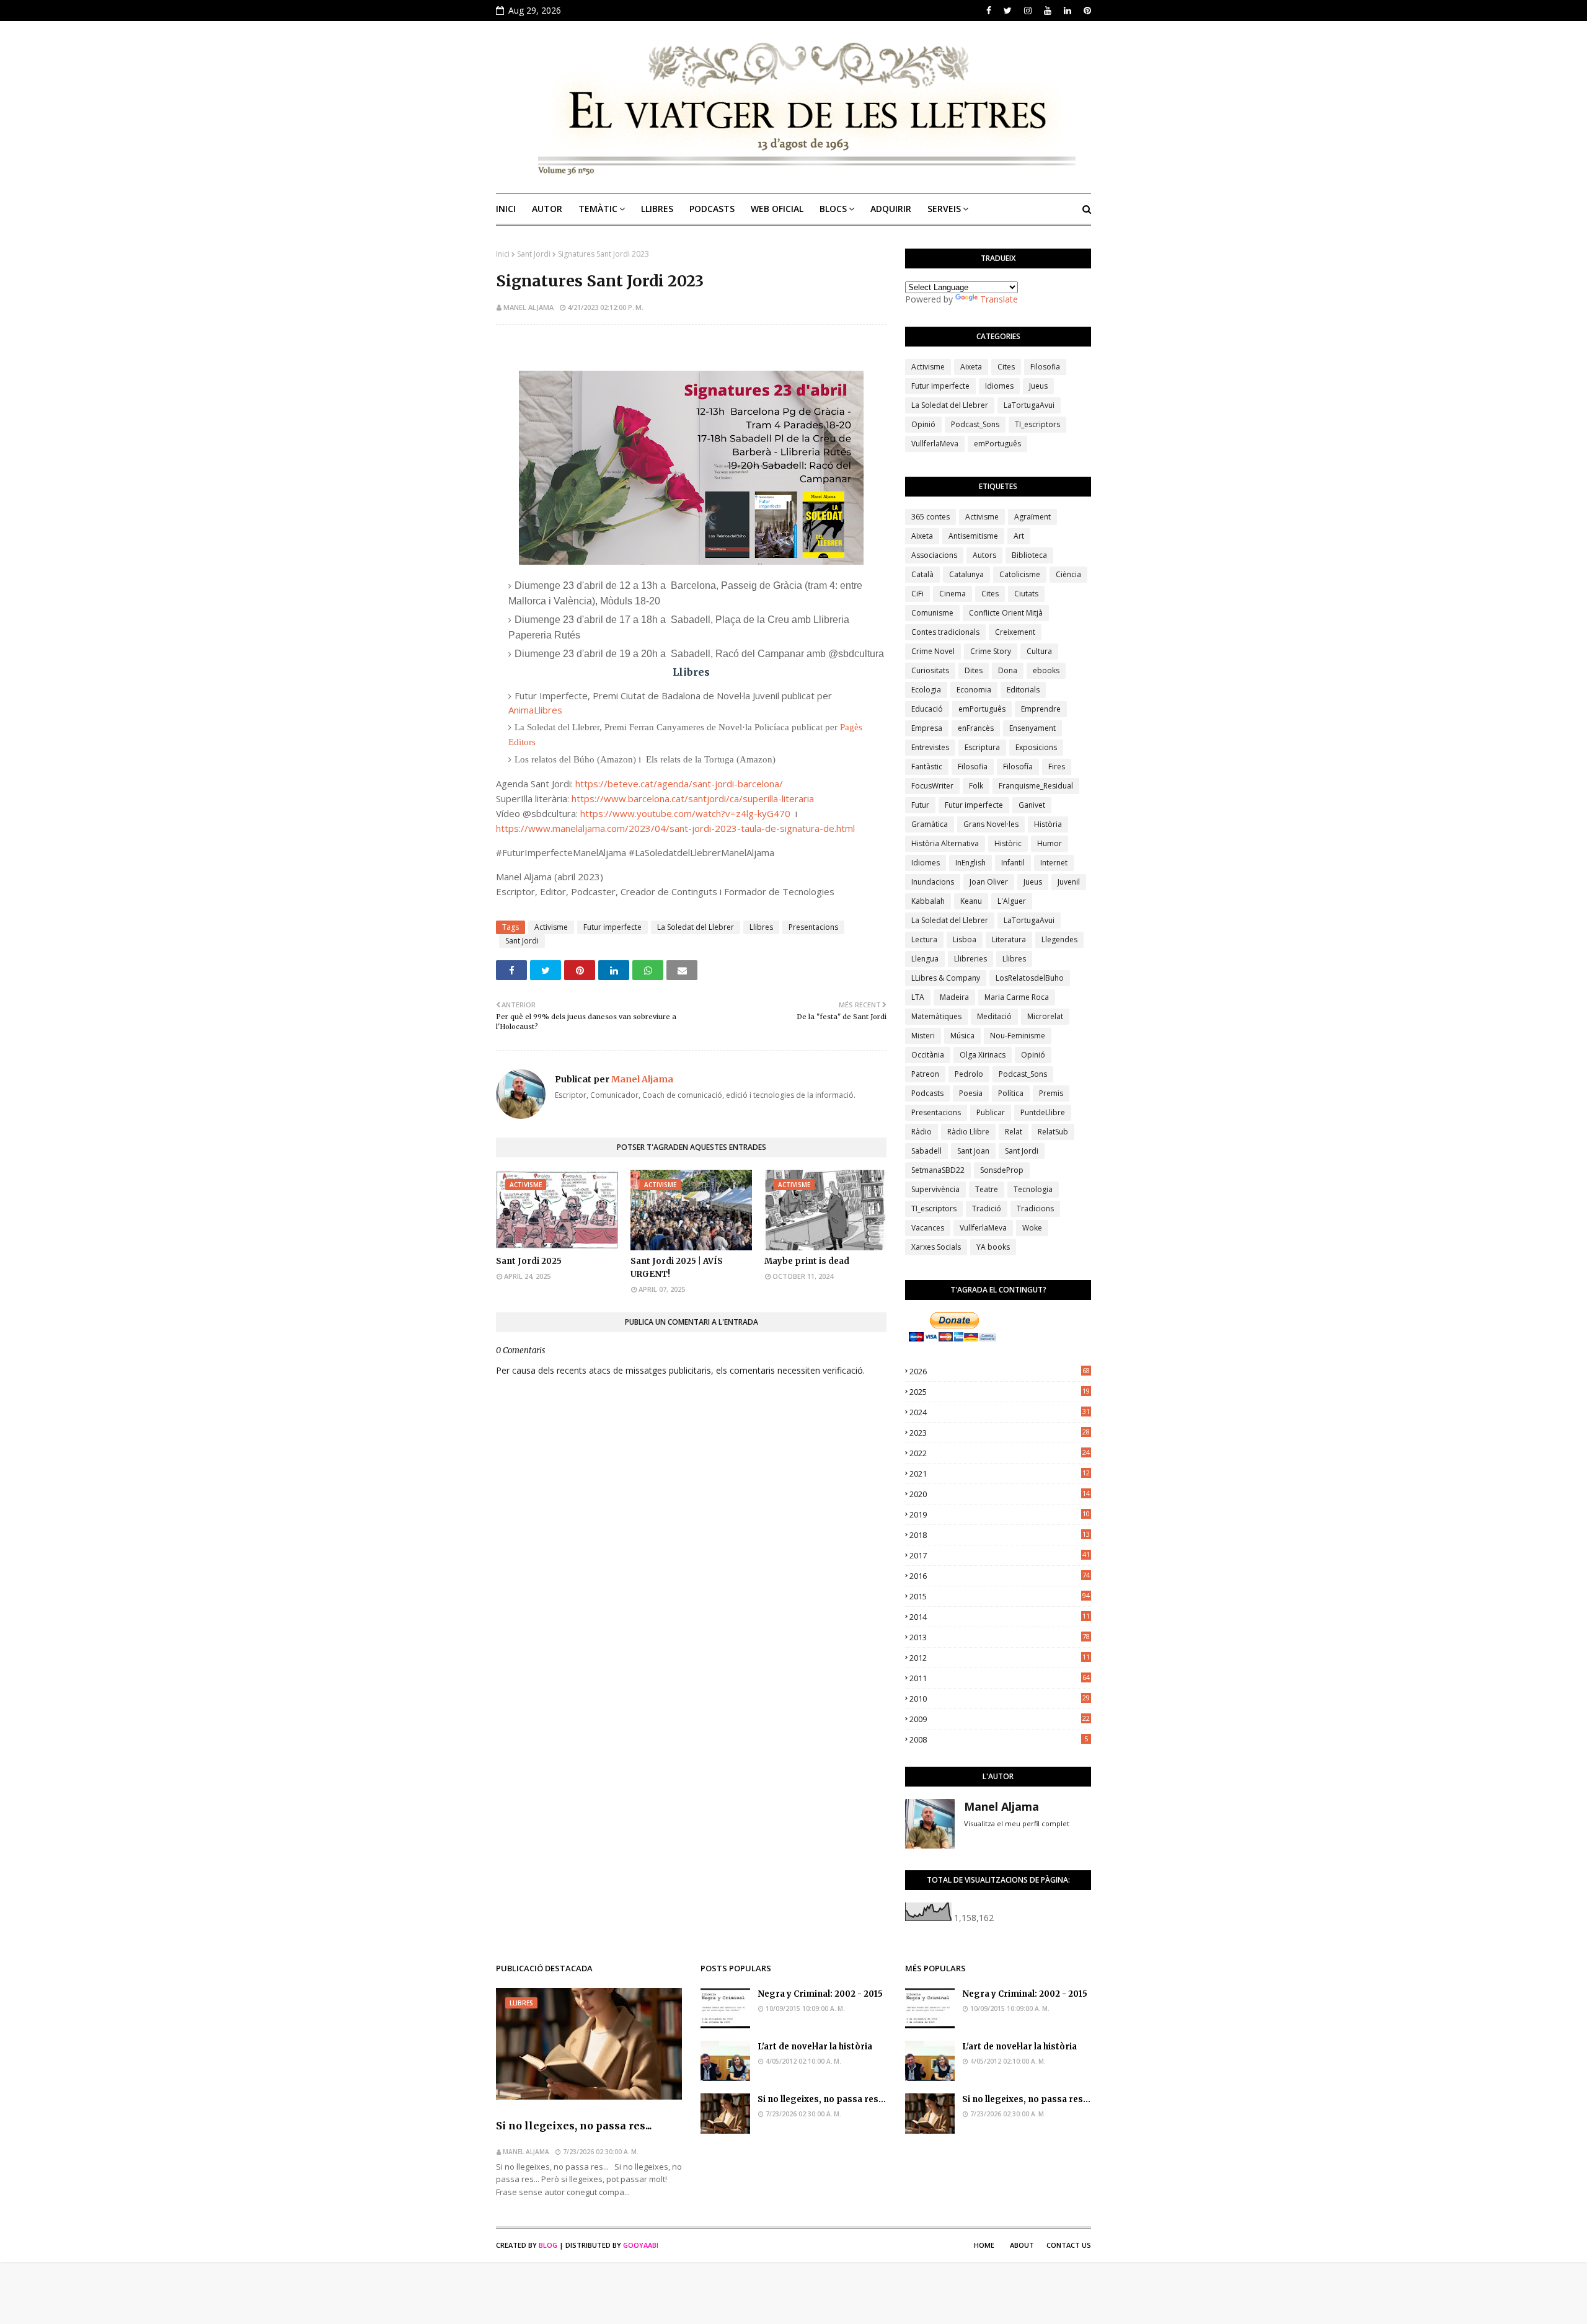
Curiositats (930, 670)
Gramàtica (930, 824)
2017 (1000, 1555)
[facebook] (989, 11)
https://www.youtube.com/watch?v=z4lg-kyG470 (685, 813)
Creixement (1015, 632)
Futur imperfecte (612, 927)
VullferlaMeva (935, 444)
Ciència (1068, 574)
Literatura (1009, 939)
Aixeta (971, 367)
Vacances (928, 1228)
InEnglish (970, 863)
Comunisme (932, 613)
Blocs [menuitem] (833, 209)
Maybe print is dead (807, 1261)
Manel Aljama (528, 307)
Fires (1057, 767)
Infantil (1013, 863)
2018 (1000, 1535)
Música (962, 1036)
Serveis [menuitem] (944, 209)
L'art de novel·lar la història (815, 2047)
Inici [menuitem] (506, 209)
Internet (1054, 863)
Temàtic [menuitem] (598, 209)
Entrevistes (930, 747)
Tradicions (1035, 1208)
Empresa (927, 728)
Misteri (923, 1036)
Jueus (1038, 386)
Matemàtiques (936, 1016)
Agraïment (1032, 517)
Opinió (923, 424)
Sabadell (926, 1151)
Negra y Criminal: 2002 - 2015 (820, 1994)
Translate (999, 299)
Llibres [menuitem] (657, 209)
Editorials (1023, 690)
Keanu (971, 901)
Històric (1008, 843)
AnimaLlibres (535, 710)
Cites (1006, 367)
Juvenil (1069, 882)
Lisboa (965, 939)
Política (1011, 1093)
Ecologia (926, 690)
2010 (1000, 1699)
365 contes (931, 517)
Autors (984, 555)
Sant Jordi (534, 254)
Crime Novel (933, 651)
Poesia (971, 1093)
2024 (1000, 1412)
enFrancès (976, 728)
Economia (974, 690)
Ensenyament (1032, 728)
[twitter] (1008, 11)
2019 (1000, 1514)
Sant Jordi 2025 (529, 1261)
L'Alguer (1012, 901)
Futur (920, 805)
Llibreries (970, 959)
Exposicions (1036, 747)
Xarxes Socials (936, 1247)
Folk (976, 786)
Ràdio (922, 1132)
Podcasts (927, 1093)
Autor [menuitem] (547, 209)
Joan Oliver (989, 882)
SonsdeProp (1002, 1170)
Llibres (761, 927)
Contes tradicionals (945, 632)
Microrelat (1045, 1016)
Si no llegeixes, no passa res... (574, 2126)
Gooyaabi (641, 2245)
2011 (1000, 1678)
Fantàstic (927, 767)
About (1022, 2245)
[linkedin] (1068, 11)
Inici (503, 254)
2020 (1000, 1494)
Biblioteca (1029, 555)
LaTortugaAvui (1029, 405)
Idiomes (999, 386)
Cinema (953, 594)
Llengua (925, 959)
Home (984, 2245)
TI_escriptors (1037, 424)
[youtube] (1048, 11)
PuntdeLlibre (1043, 1112)
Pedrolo (969, 1074)
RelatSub (1053, 1132)
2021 (1000, 1473)
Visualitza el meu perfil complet (1017, 1823)
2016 (1000, 1576)
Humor (1050, 843)
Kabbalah (928, 901)
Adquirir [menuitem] (891, 209)
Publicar (991, 1112)
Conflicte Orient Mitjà (1006, 613)
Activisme (551, 927)
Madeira (954, 997)
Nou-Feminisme (1018, 1036)
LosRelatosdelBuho (1030, 978)
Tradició (987, 1208)
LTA (918, 997)
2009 (1000, 1719)
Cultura (1039, 651)
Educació (927, 709)
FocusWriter (932, 786)
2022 (1000, 1453)
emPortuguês (997, 444)
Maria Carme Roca (1017, 997)
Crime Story (991, 651)
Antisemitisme (973, 536)
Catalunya (966, 574)
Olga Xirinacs (983, 1055)
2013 (1000, 1637)
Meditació (994, 1016)
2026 (1000, 1371)
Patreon (925, 1074)
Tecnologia (1033, 1189)
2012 (1000, 1658)
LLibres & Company (946, 978)
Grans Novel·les (991, 824)
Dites (974, 670)
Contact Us (1069, 2245)
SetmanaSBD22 (938, 1170)
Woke (1032, 1228)
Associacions (934, 555)
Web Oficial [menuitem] (777, 209)
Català (922, 574)
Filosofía (1018, 767)
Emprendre (1041, 709)
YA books (993, 1247)
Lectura (924, 939)
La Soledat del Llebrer (696, 927)
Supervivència (935, 1189)
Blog (548, 2245)
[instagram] (1028, 11)
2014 (1000, 1617)
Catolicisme (1020, 574)
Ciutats (1026, 594)
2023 (1000, 1433)
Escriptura (982, 747)
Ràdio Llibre (968, 1132)
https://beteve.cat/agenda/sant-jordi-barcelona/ (679, 784)
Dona (1008, 670)
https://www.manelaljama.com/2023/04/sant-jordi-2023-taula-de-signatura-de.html (675, 828)
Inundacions (933, 882)
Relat (1014, 1132)
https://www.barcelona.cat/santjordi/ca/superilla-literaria (693, 798)
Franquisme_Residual (1036, 786)
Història (1048, 824)
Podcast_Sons (975, 424)
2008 (999, 1739)
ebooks (1046, 670)
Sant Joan (973, 1151)
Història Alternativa (945, 843)
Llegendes (1059, 939)
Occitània (928, 1055)
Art (1019, 536)
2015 (1000, 1596)
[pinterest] (1086, 11)
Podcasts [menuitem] (712, 209)
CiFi (917, 594)
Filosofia (1045, 367)
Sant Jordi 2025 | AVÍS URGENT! (677, 1268)
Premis (1051, 1093)
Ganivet (1032, 805)
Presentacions (813, 927)
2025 (1000, 1392)
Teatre (987, 1189)
